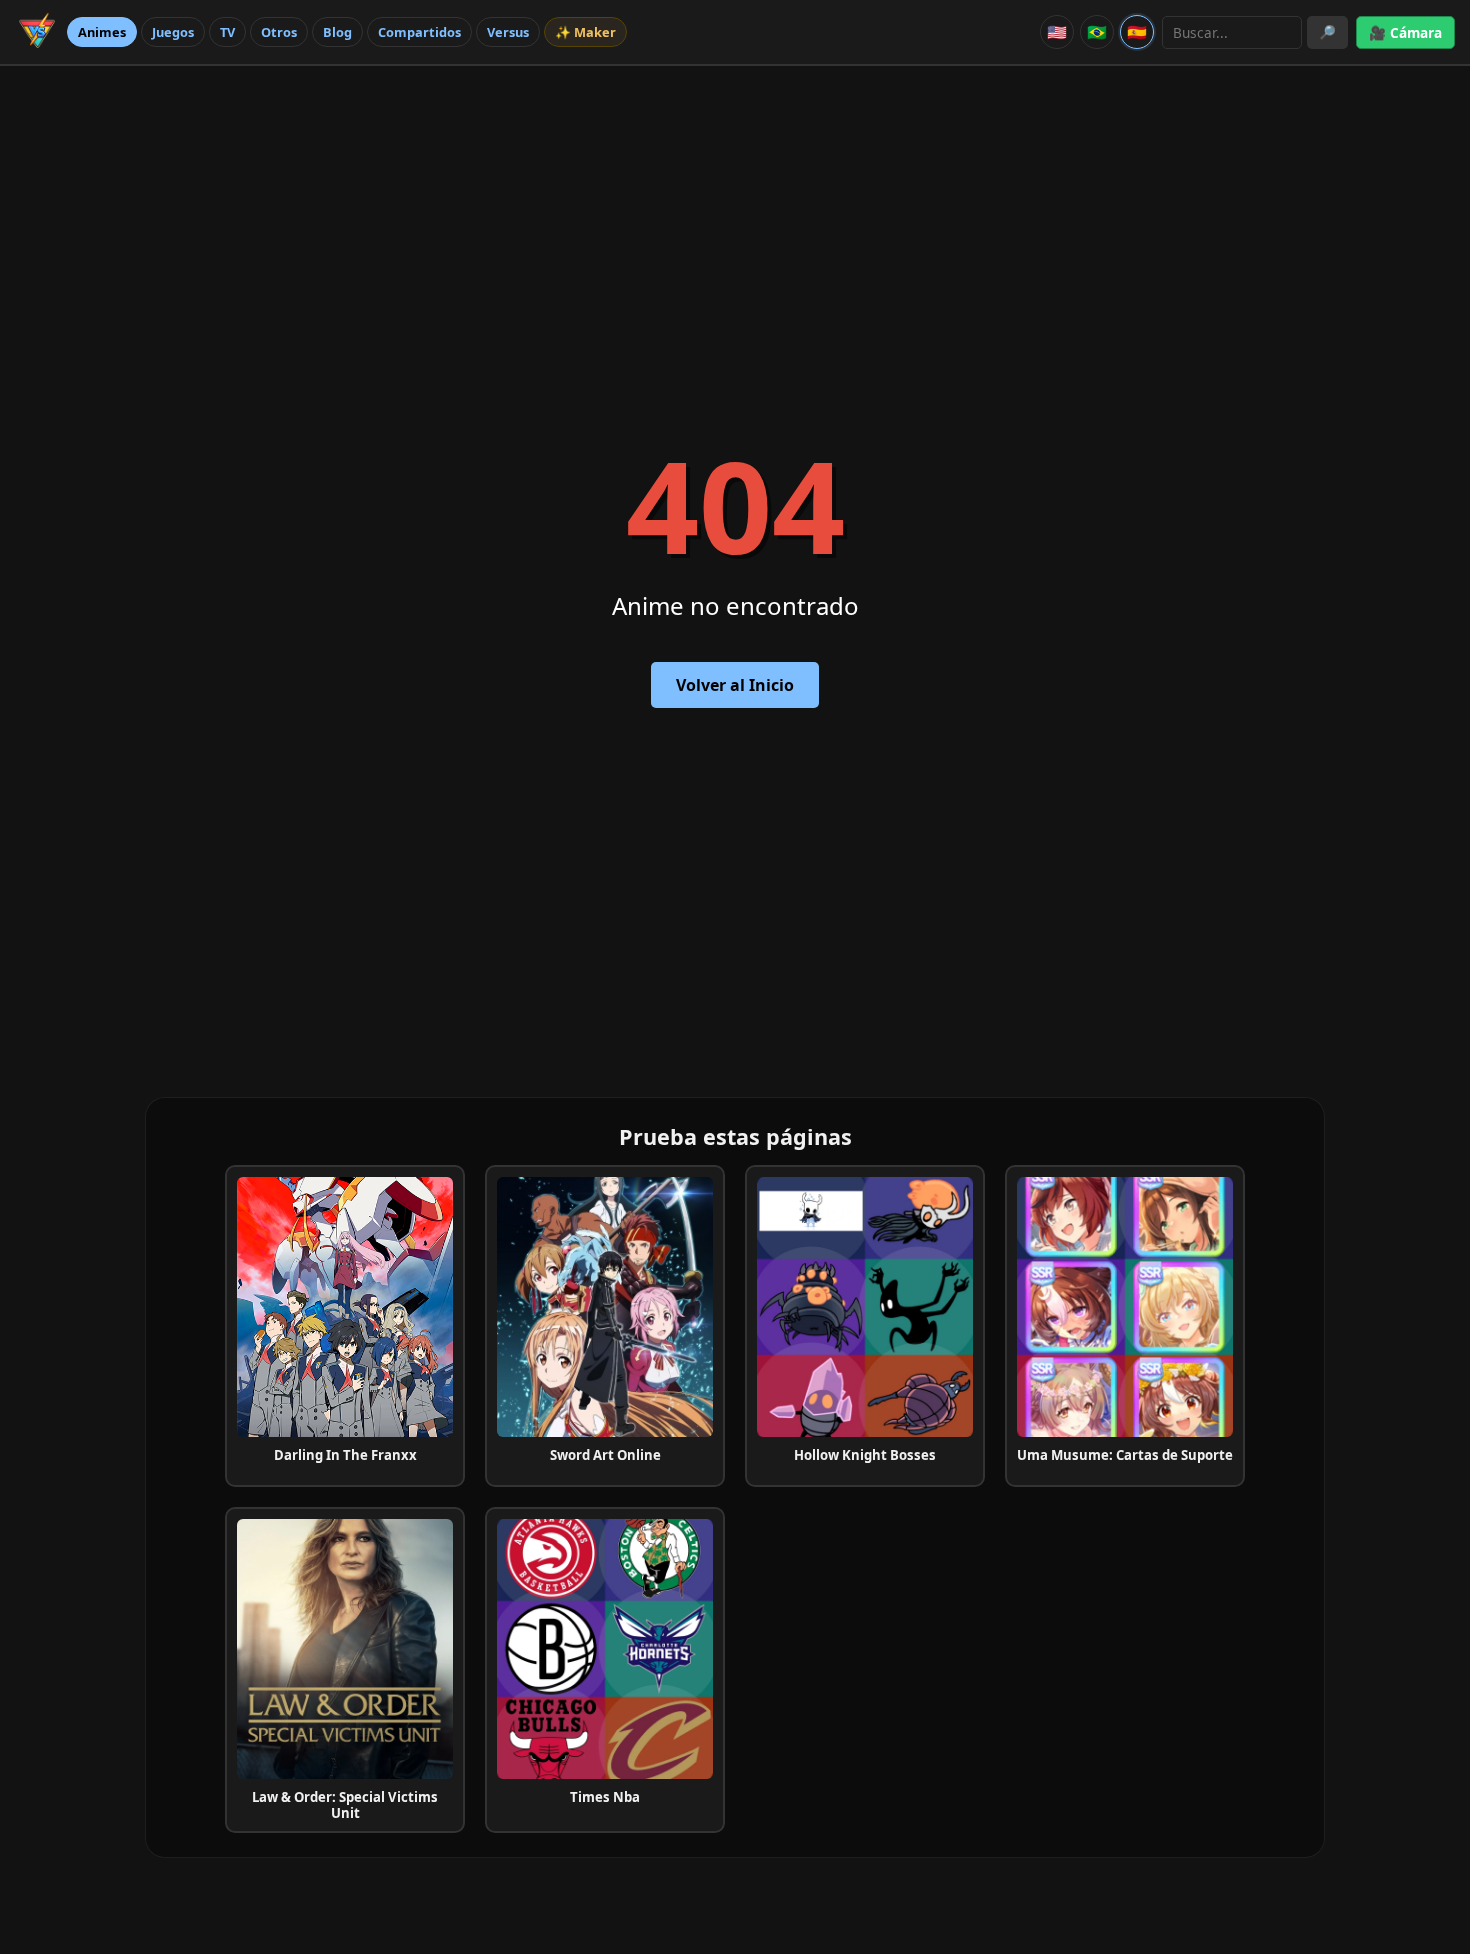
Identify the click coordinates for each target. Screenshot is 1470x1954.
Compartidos (419, 32)
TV (227, 32)
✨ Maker (585, 32)
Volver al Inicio (735, 685)
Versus (508, 32)
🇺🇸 (1057, 32)
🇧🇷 (1097, 32)
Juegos (173, 32)
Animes (102, 32)
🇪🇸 (1137, 32)
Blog (337, 32)
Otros (279, 32)
